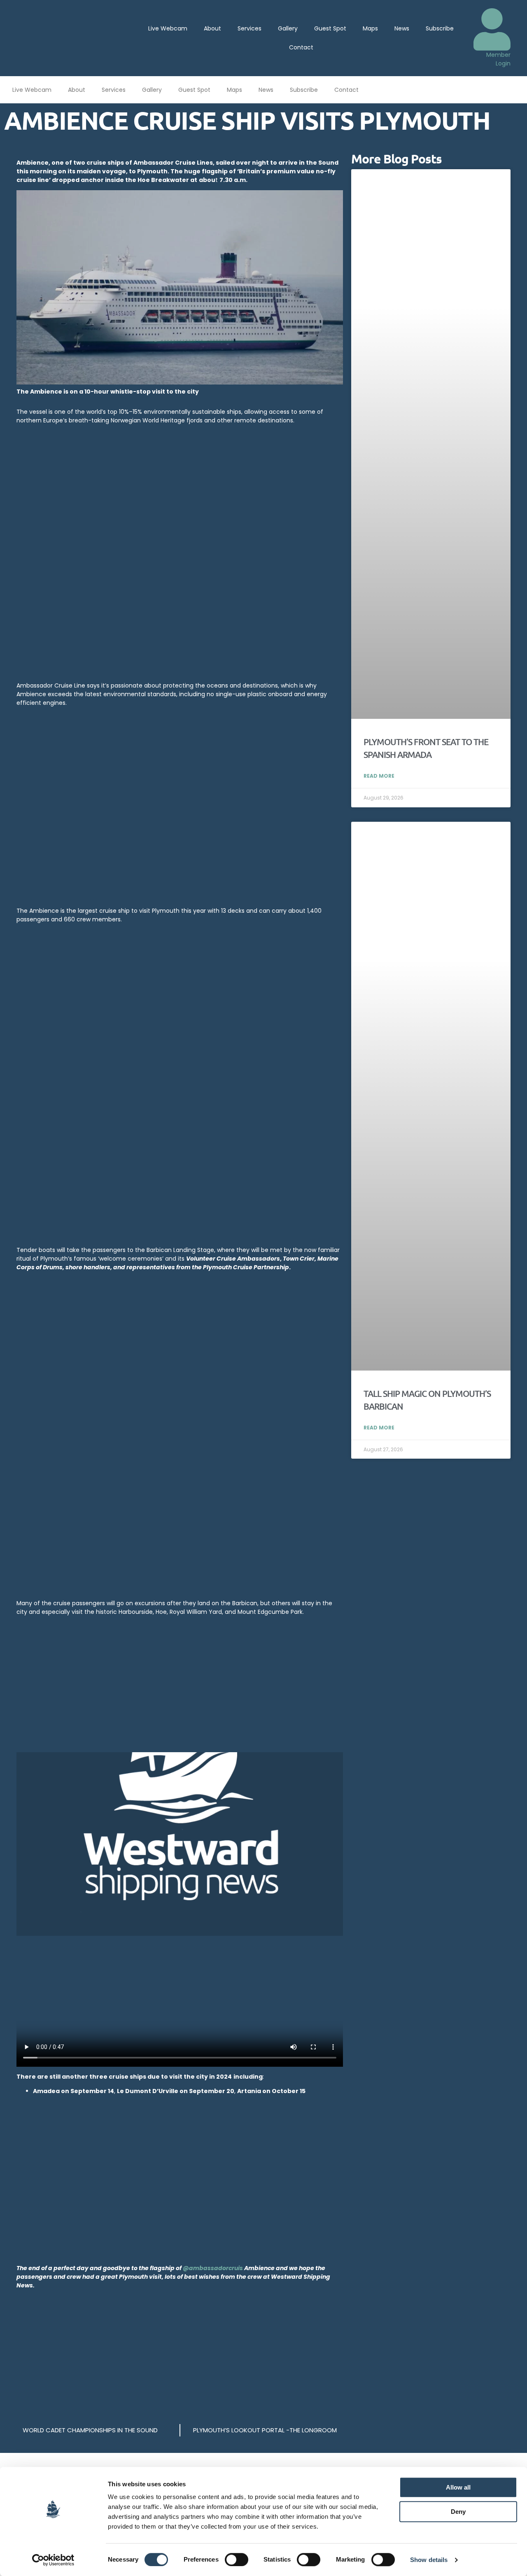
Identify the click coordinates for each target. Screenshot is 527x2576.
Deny (458, 2512)
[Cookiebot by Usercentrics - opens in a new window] (53, 2560)
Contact (301, 47)
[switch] (237, 2560)
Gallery (288, 28)
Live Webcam (168, 28)
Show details (429, 2560)
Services (250, 28)
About (212, 28)
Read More (379, 776)
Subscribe (440, 28)
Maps (370, 28)
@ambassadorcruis (213, 2268)
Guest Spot (330, 28)
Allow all (458, 2487)
